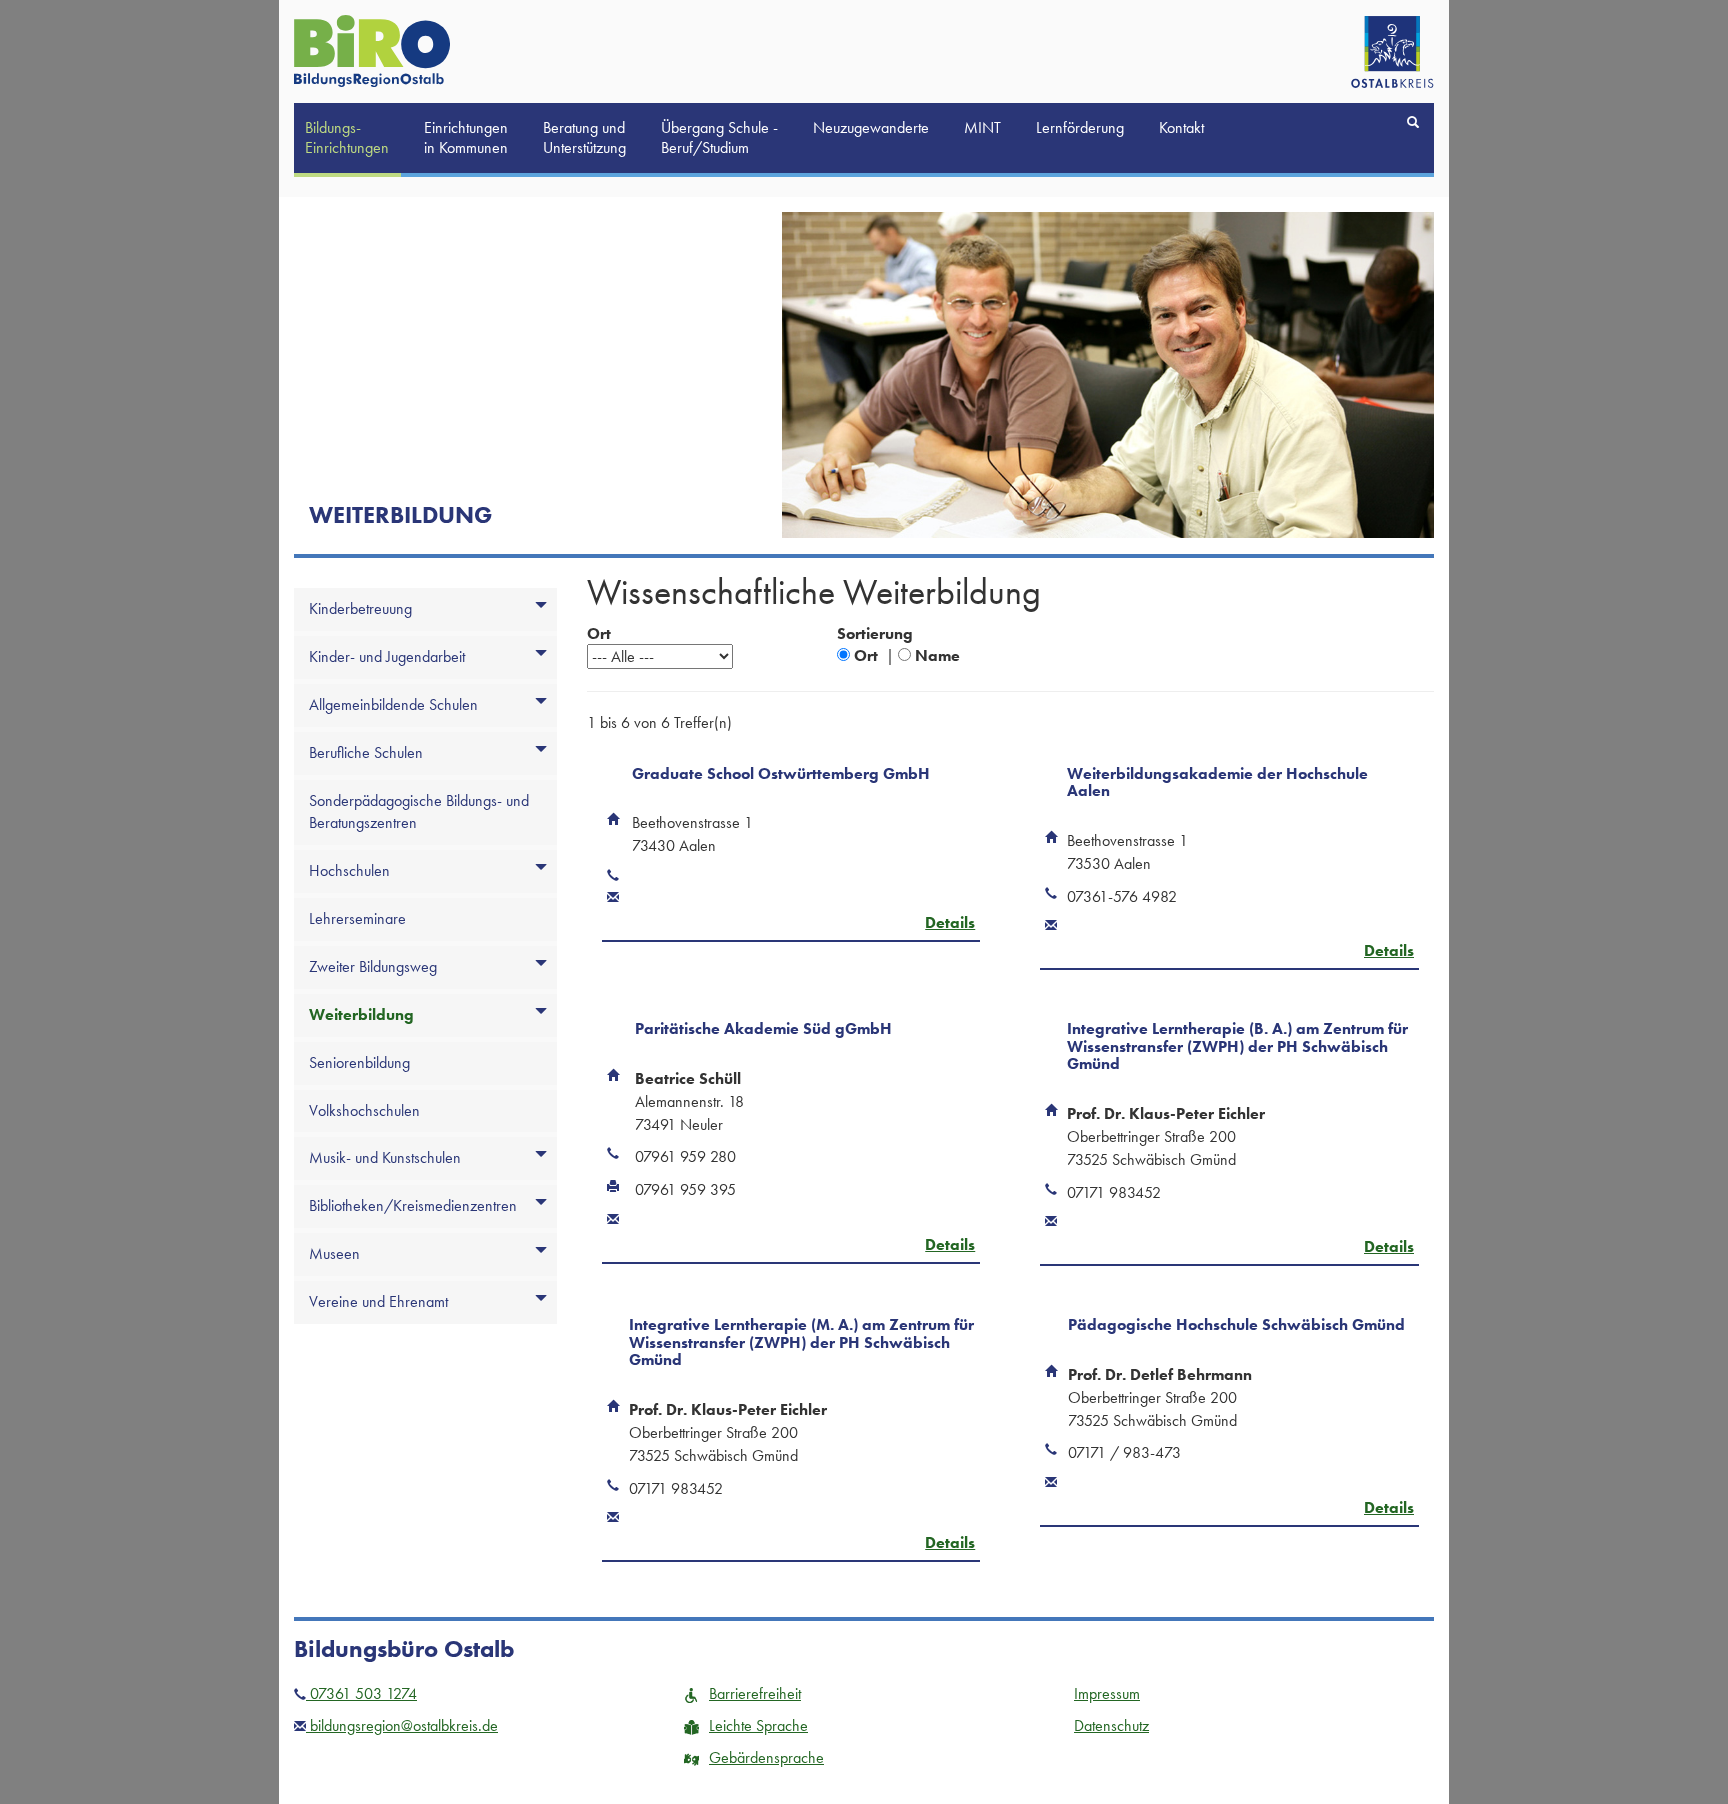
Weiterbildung (361, 1014)
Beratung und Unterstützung (584, 137)
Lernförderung (1080, 127)
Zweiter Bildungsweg (373, 966)
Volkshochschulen (364, 1110)
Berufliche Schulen (366, 752)
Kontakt (1181, 127)
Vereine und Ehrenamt (378, 1301)
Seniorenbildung (359, 1062)
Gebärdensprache (766, 1757)
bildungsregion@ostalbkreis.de (402, 1725)
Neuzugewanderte (871, 127)
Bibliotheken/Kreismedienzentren (413, 1205)
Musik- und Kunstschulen (385, 1157)
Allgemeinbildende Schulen (393, 704)
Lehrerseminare (357, 918)
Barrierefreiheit (755, 1693)
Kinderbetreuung (360, 608)
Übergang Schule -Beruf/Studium (719, 137)
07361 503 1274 (361, 1693)
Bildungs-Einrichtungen (347, 137)
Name (937, 655)
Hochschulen (349, 870)
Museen (334, 1253)
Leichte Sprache (758, 1725)
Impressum (1107, 1693)
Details (950, 922)
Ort (866, 655)
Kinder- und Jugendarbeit (387, 656)
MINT (982, 127)
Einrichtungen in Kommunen (466, 137)
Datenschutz (1111, 1725)
